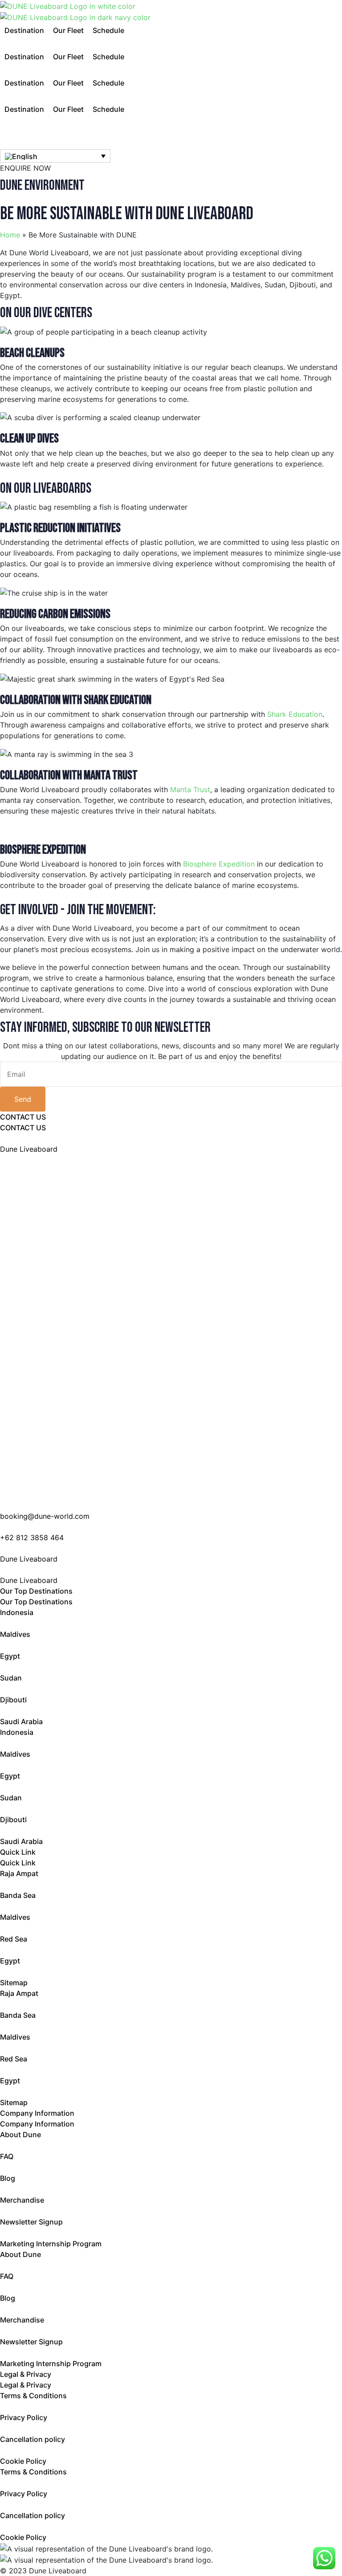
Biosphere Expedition (219, 864)
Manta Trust (190, 789)
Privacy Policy (24, 2417)
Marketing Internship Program (51, 2244)
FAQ (7, 2156)
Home (10, 235)
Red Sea (14, 1939)
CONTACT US (23, 1117)
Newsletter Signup (31, 2222)
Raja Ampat (19, 1873)
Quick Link (18, 1852)
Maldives (15, 1634)
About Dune (20, 2134)
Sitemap (14, 1983)
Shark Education (295, 714)
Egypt (10, 1656)
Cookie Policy (23, 2461)
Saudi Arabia (21, 1721)
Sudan (11, 1678)
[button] (24, 30)
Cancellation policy (33, 2439)
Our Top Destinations (36, 1591)
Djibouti (13, 1700)
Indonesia (17, 1612)
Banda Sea (18, 1895)
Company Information (37, 2113)
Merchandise (22, 2200)
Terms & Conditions (33, 2396)
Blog (8, 2178)
